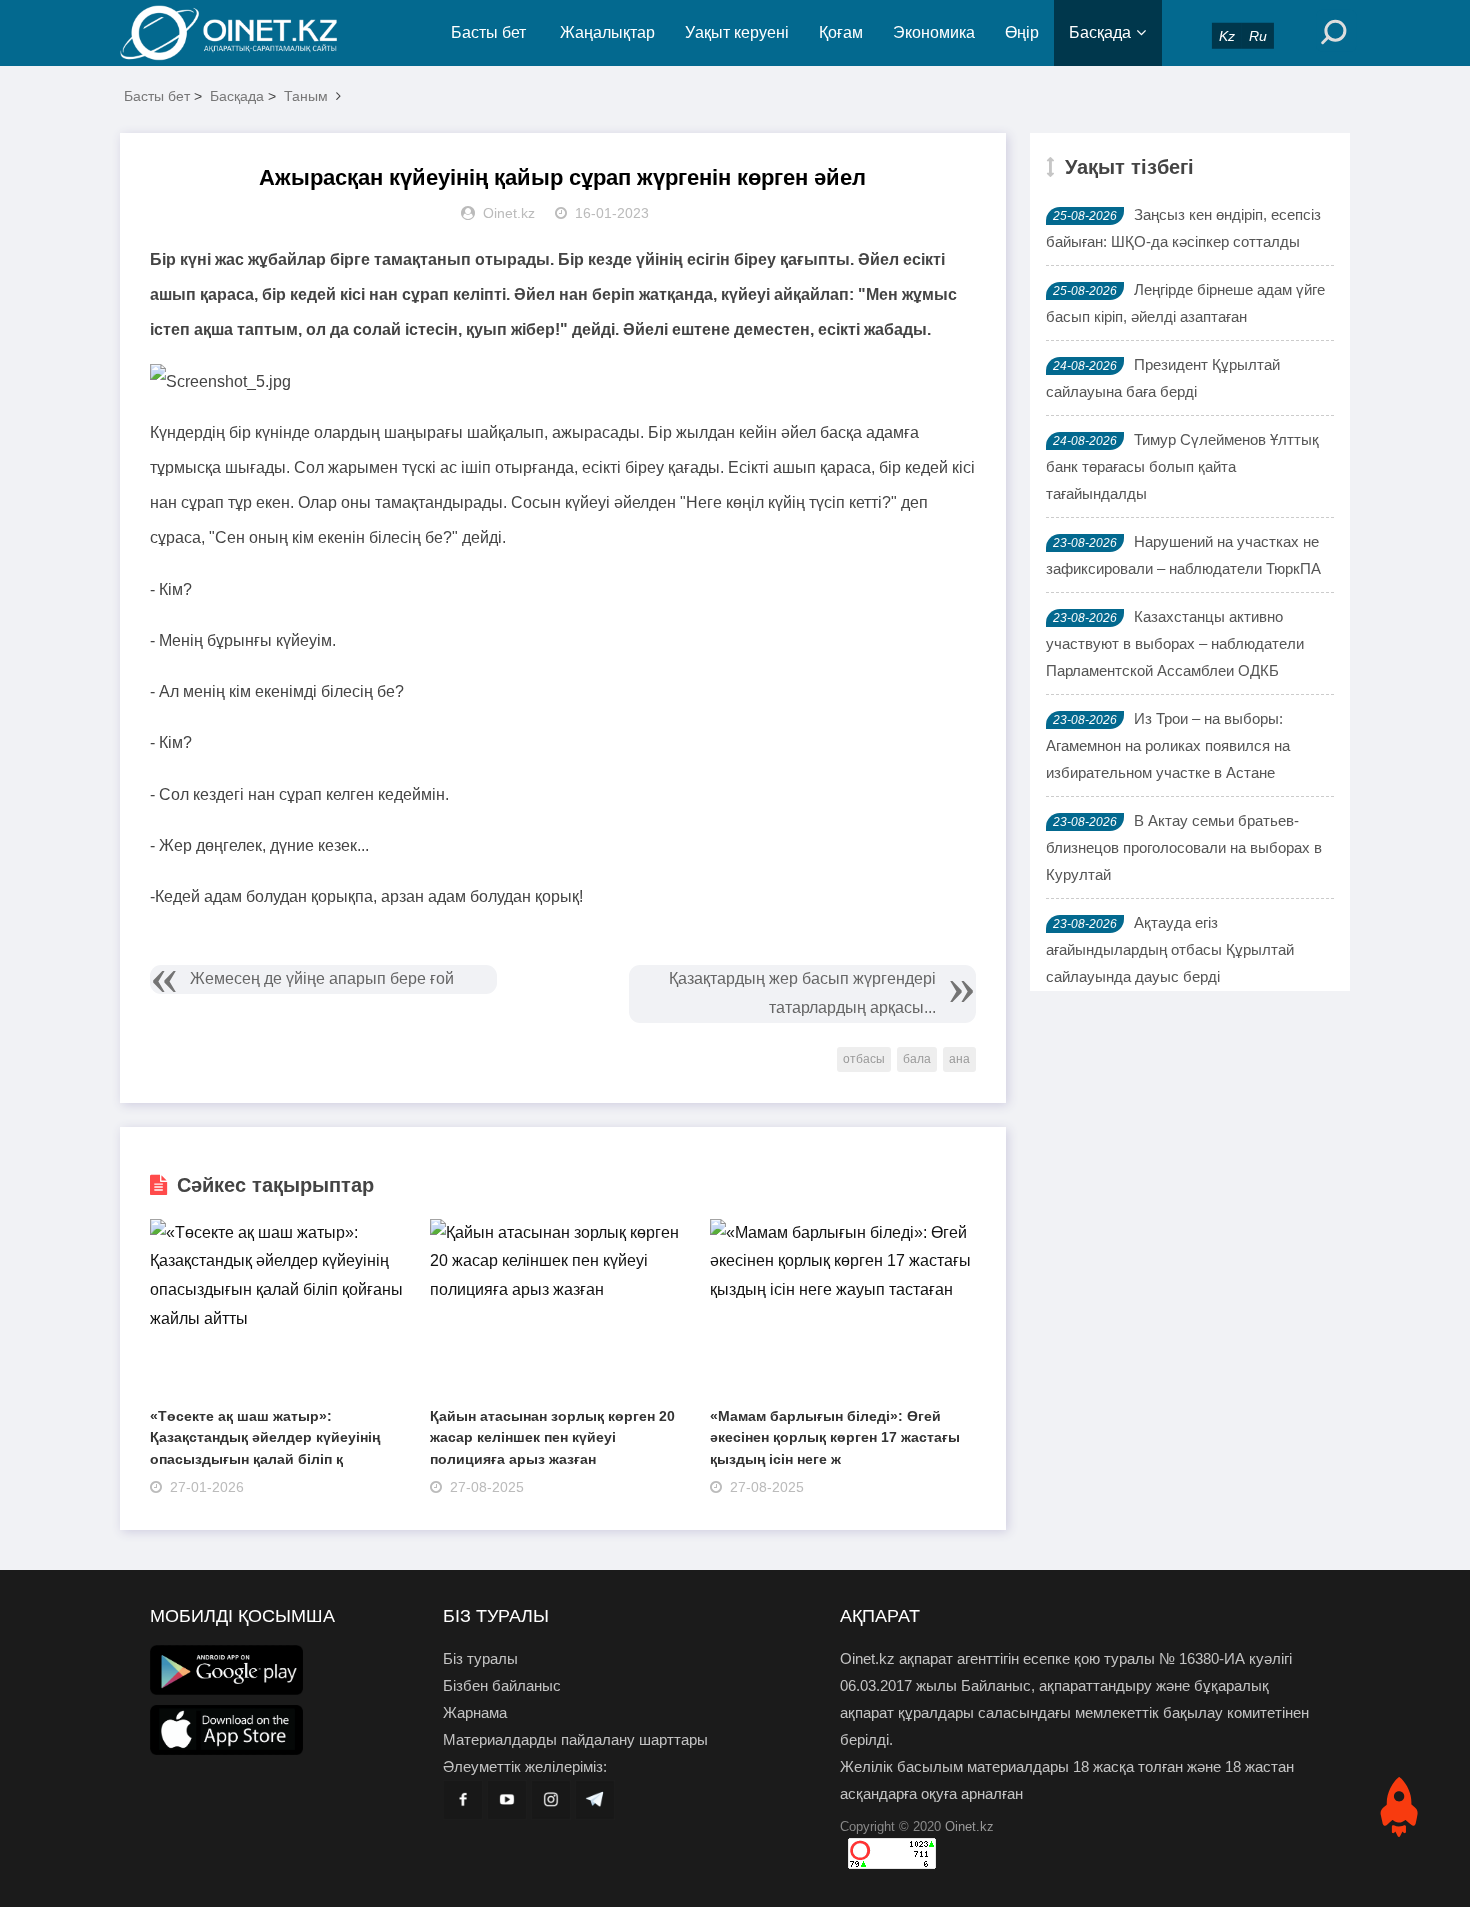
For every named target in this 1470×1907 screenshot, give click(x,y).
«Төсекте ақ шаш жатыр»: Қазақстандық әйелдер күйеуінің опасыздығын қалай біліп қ (265, 1437)
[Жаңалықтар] (245, 33)
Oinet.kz (969, 1826)
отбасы (864, 1059)
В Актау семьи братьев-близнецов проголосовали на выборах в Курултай (1184, 847)
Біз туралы (480, 1658)
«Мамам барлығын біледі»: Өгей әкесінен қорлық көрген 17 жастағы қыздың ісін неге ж (835, 1437)
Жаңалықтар (607, 32)
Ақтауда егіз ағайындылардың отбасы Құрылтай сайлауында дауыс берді (1170, 949)
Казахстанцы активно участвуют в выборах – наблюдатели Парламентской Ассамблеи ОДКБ (1175, 643)
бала (917, 1059)
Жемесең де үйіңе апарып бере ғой (322, 978)
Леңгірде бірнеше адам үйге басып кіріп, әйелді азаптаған (1185, 303)
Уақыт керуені (737, 32)
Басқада (1100, 32)
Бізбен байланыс (502, 1685)
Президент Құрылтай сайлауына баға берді (1163, 378)
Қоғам (841, 32)
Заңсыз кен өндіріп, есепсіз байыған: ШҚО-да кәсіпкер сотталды (1183, 228)
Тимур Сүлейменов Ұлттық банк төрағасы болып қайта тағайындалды (1182, 466)
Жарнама (475, 1712)
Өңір (1022, 32)
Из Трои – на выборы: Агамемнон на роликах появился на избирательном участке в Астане (1168, 745)
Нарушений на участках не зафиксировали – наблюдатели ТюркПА (1183, 555)
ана (959, 1059)
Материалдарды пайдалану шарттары (575, 1739)
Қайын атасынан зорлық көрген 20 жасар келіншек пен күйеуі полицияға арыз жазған (552, 1437)
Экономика (934, 32)
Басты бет (488, 32)
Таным (306, 96)
